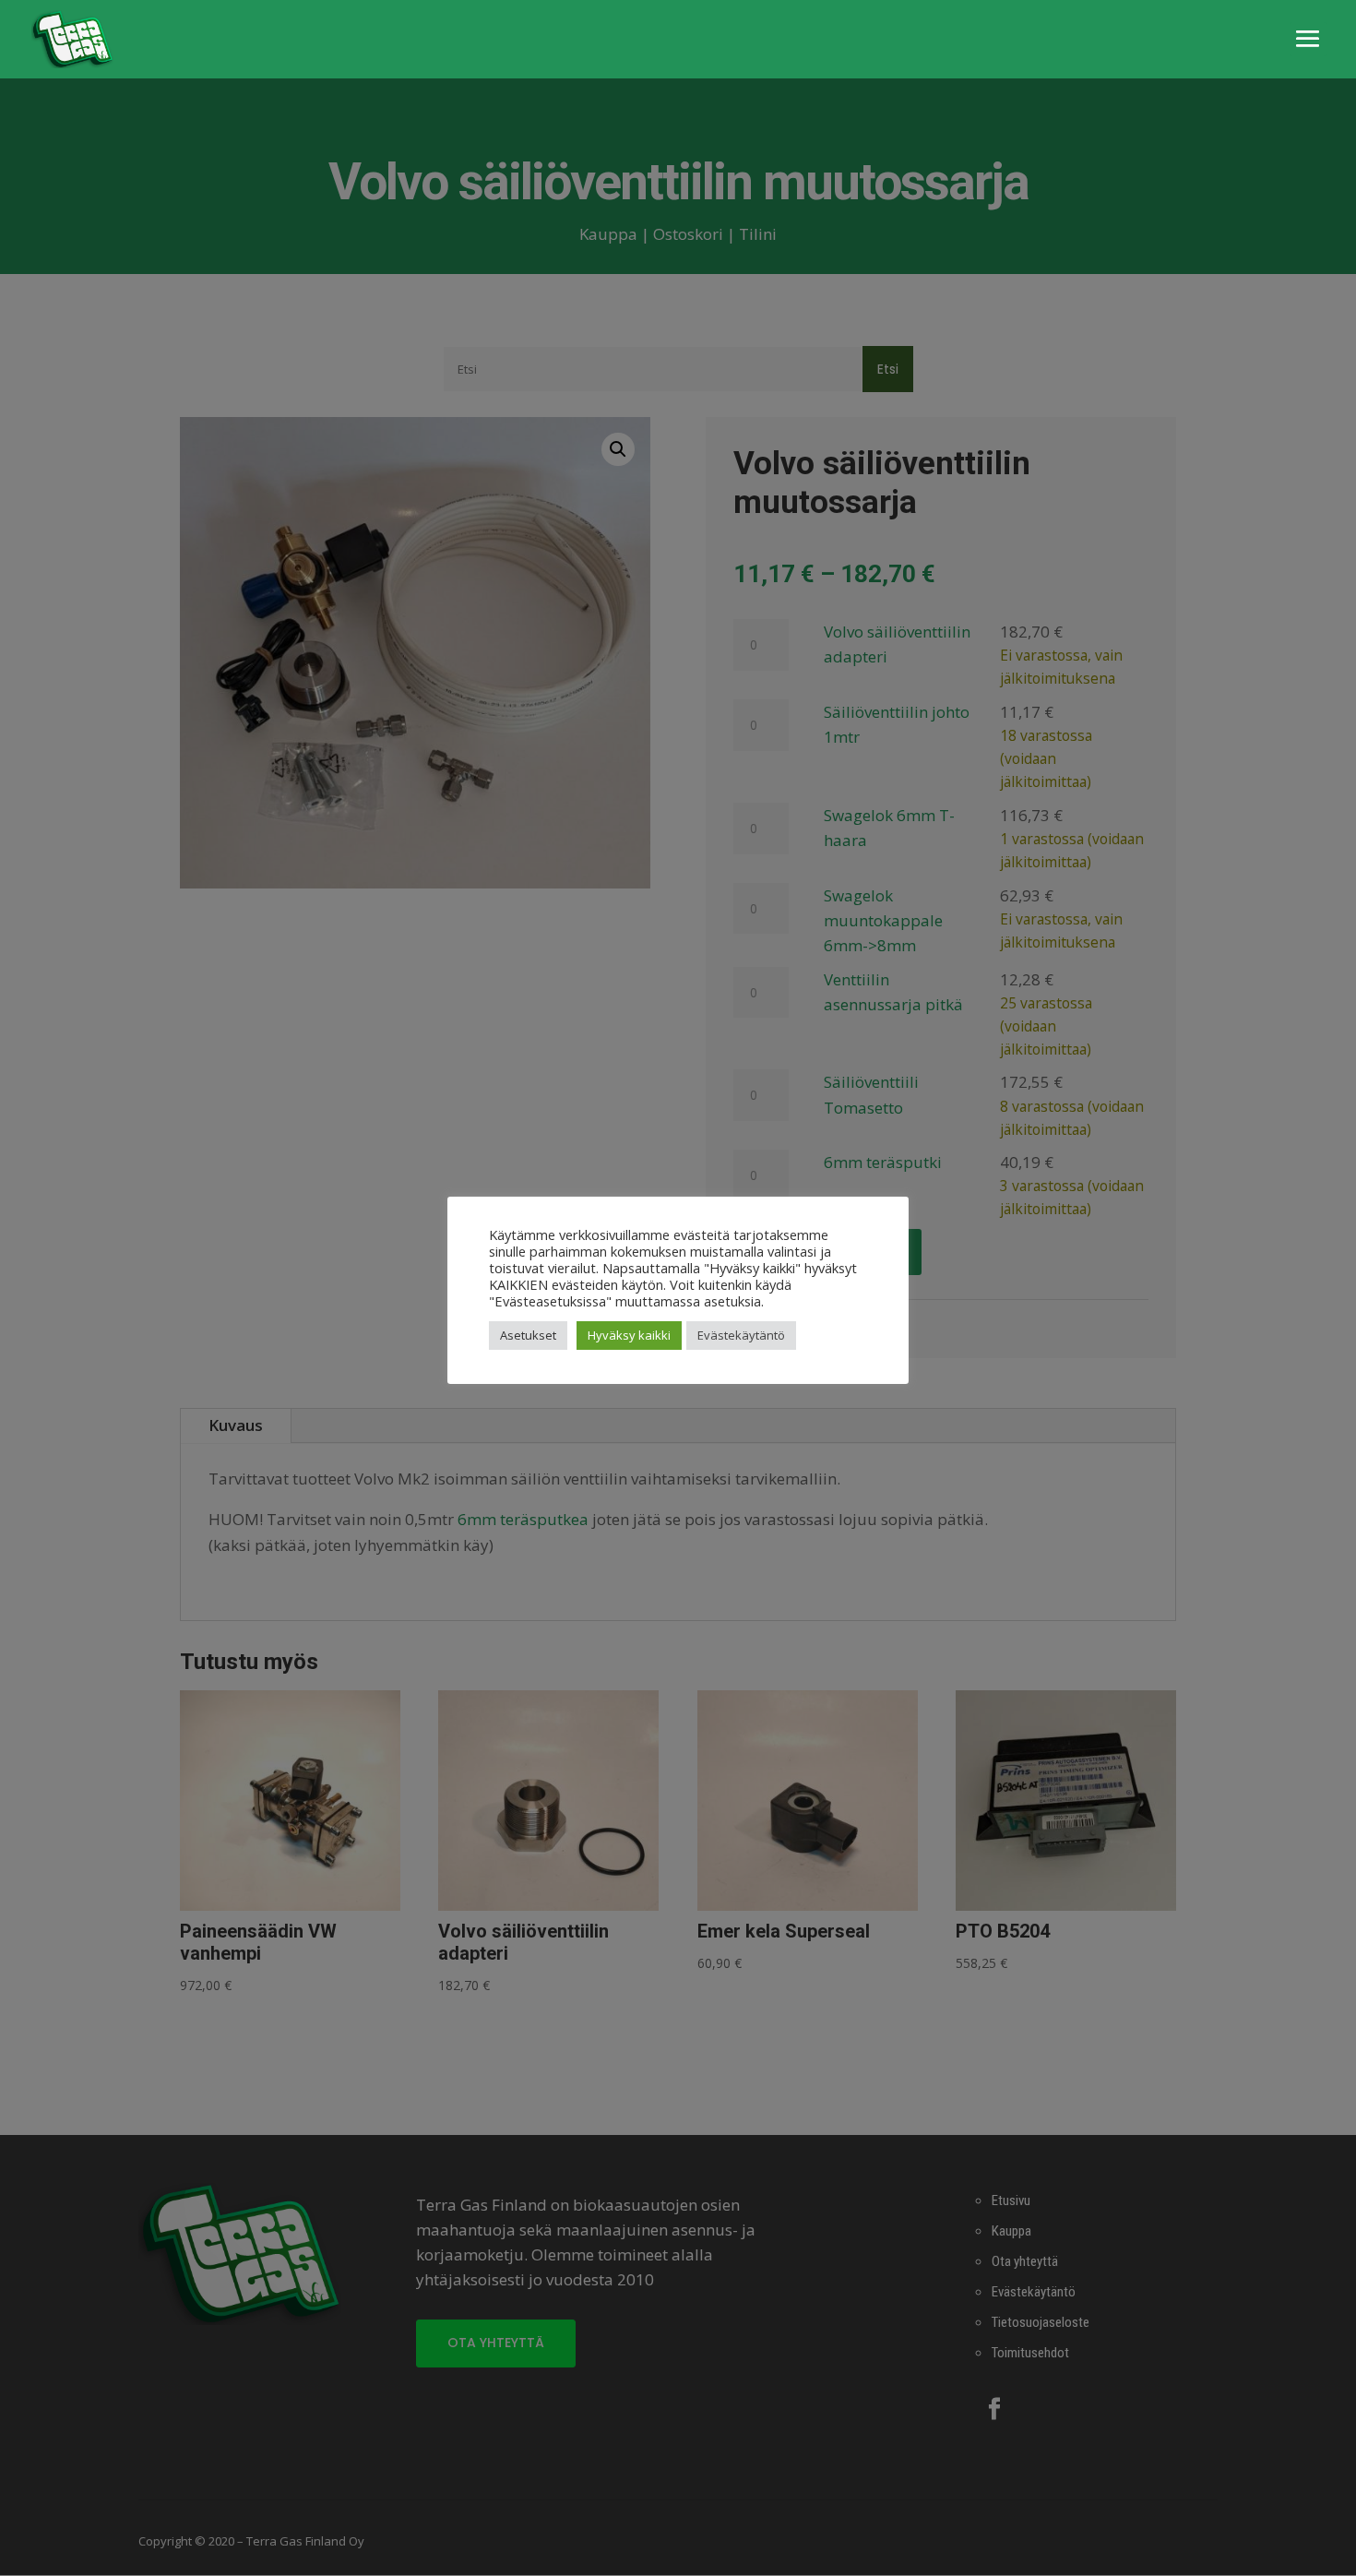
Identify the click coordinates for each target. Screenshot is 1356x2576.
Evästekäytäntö (741, 1335)
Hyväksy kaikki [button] (629, 1335)
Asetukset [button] (528, 1335)
